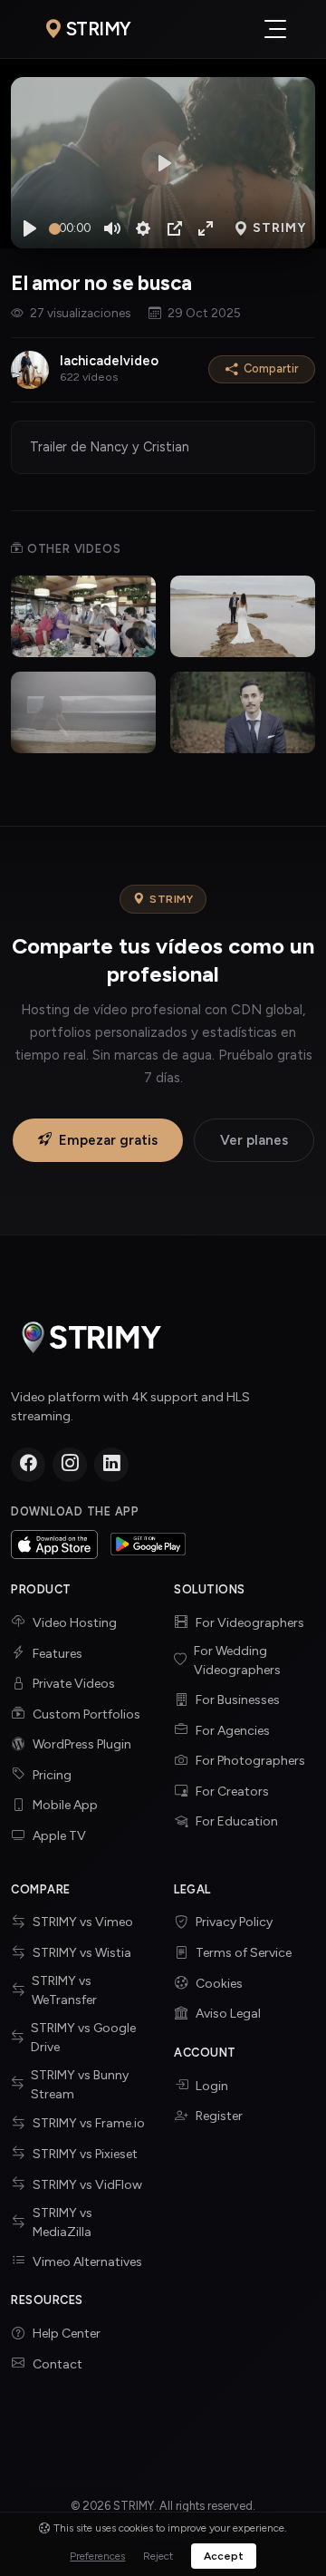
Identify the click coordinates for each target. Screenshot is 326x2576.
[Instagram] (70, 1465)
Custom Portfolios (86, 1714)
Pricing (52, 1775)
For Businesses (238, 1700)
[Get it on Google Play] (149, 1544)
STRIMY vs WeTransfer (64, 1990)
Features (58, 1654)
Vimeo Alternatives (87, 2262)
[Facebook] (28, 1465)
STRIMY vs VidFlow (87, 2185)
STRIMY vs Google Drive (83, 2038)
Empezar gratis (108, 1140)
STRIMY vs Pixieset (85, 2154)
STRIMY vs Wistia (82, 1953)
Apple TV (59, 1836)
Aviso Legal (228, 2014)
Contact (58, 2364)
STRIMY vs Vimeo (83, 1922)
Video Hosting (75, 1623)
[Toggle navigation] (275, 29)
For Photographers (250, 1761)
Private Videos (74, 1684)
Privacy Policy (234, 1922)
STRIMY (99, 29)
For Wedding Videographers (237, 1661)
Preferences (97, 2556)
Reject (158, 2556)
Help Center (67, 2334)
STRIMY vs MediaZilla (62, 2223)
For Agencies (233, 1731)
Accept (224, 2556)
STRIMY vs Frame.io (89, 2123)
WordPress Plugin (82, 1744)
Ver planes (254, 1140)
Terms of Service (244, 1953)
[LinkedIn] (111, 1465)
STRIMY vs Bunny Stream (80, 2085)
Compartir (271, 368)
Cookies (219, 1984)
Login (212, 2086)
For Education (237, 1821)
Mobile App (65, 1805)
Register (219, 2116)
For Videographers (250, 1623)
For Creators (232, 1792)
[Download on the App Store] (54, 1545)
